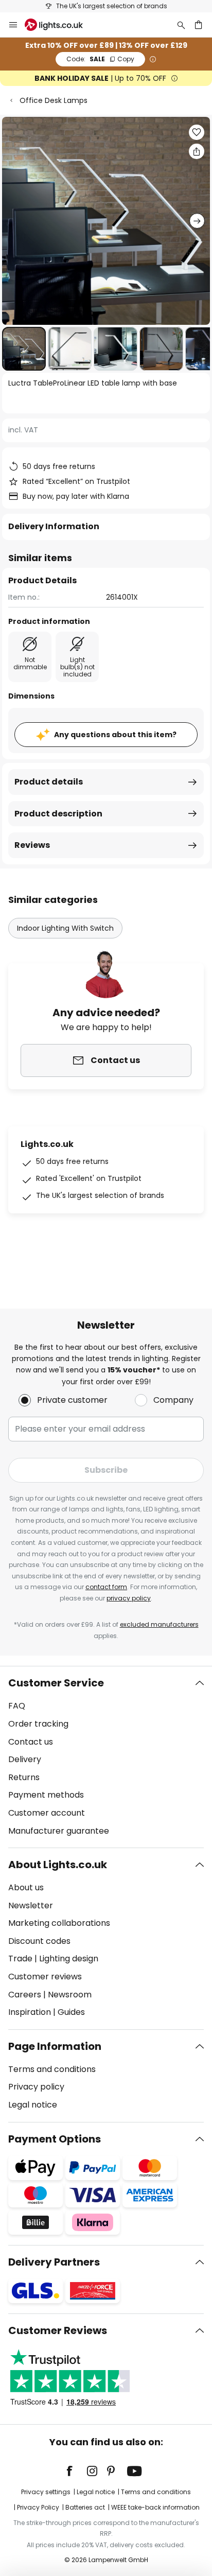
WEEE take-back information (155, 2507)
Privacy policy (36, 2087)
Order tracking (38, 1724)
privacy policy (129, 1598)
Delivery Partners (54, 2262)
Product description (58, 814)
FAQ (17, 1706)
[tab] (106, 1757)
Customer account (47, 1813)
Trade (20, 1959)
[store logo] (60, 25)
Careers (25, 1995)
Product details (49, 782)
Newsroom (70, 1995)
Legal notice (33, 2105)
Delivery (25, 1759)
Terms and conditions (52, 2069)
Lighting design (69, 1959)
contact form (106, 1587)
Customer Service (56, 1683)
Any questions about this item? (115, 735)
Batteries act (85, 2507)
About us (26, 1887)
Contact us (31, 1742)
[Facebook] (76, 2471)
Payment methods (46, 1795)
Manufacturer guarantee (59, 1831)
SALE (100, 59)
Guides (71, 2012)
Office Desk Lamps (54, 100)
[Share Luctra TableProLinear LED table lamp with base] (197, 151)
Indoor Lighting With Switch (65, 928)
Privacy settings (46, 2492)
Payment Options (55, 2139)
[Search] (181, 25)
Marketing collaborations (59, 1923)
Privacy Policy (38, 2507)
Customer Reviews (58, 2330)
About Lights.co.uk (58, 1865)
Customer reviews (45, 1977)
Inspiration (30, 2012)
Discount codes (39, 1941)
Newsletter (31, 1905)
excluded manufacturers (159, 1624)
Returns (24, 1777)
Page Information (55, 2046)
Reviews (32, 845)
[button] (24, 349)
